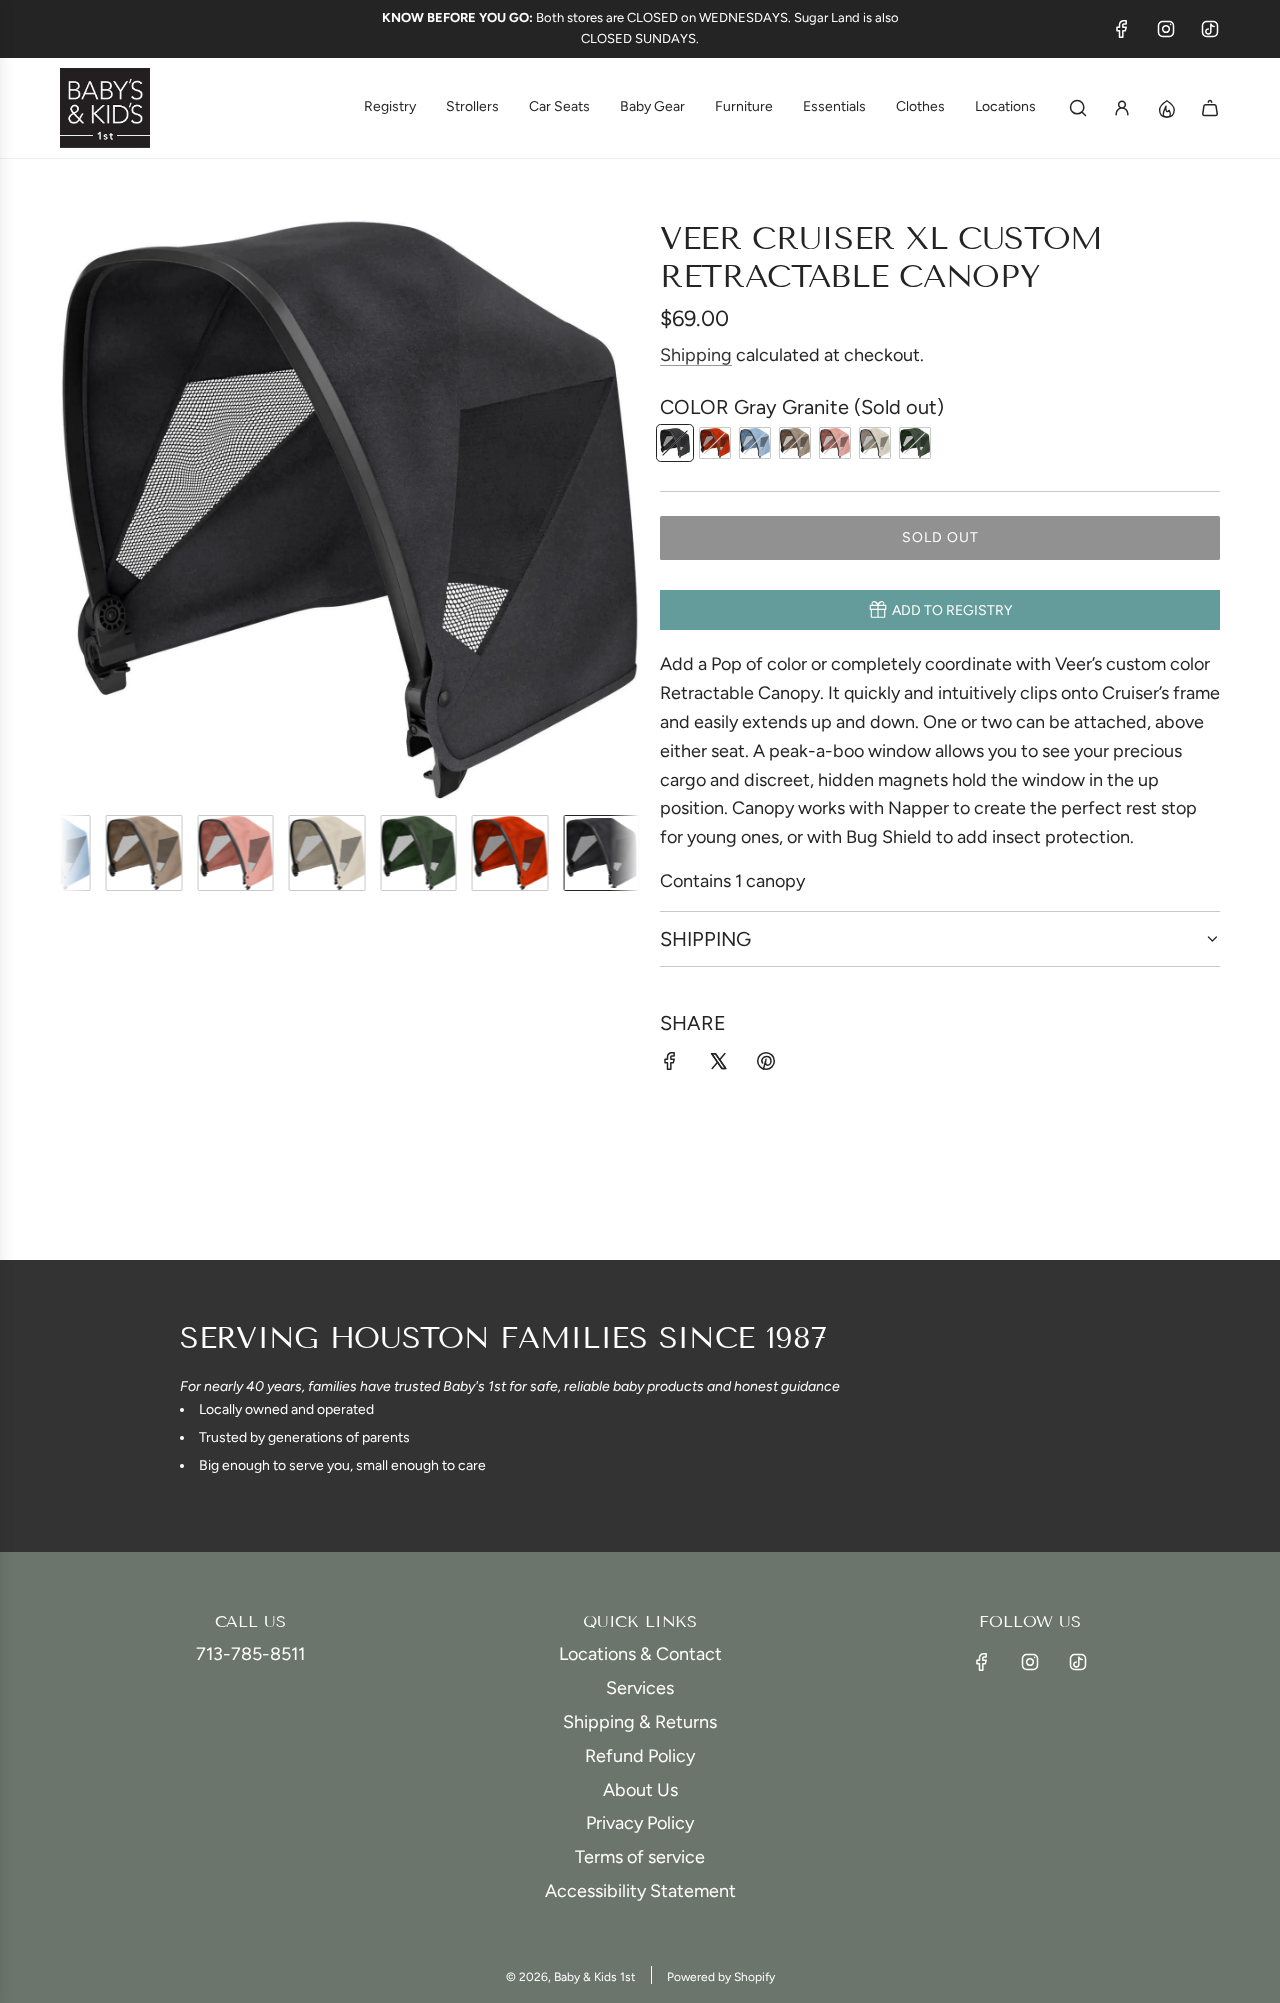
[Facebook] (1122, 29)
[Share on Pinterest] (766, 1065)
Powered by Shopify (721, 1977)
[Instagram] (1166, 29)
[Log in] (1122, 108)
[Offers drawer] (1166, 108)
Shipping (696, 355)
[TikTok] (1210, 29)
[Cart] (1210, 108)
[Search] (1078, 108)
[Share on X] (718, 1065)
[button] (76, 509)
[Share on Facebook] (670, 1065)
